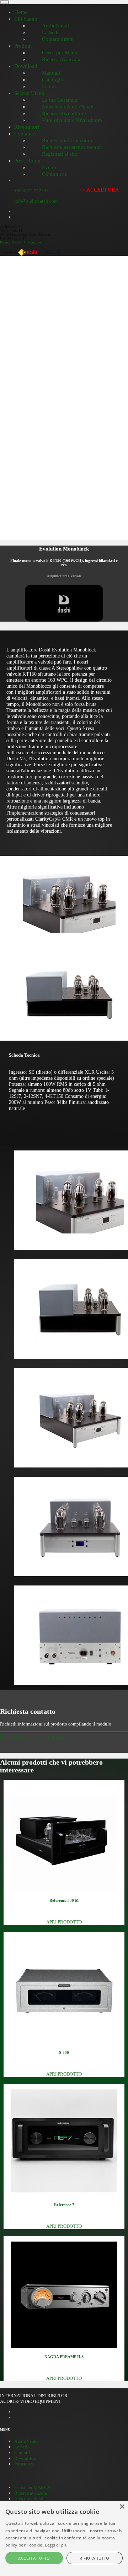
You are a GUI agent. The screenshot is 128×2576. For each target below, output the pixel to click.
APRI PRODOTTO (64, 1922)
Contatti (22, 2452)
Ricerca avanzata (31, 2493)
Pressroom (24, 2464)
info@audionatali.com (36, 201)
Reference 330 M (64, 1900)
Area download (29, 2499)
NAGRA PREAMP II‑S (64, 2357)
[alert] (64, 2538)
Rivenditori (25, 2458)
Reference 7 (64, 2205)
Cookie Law (33, 242)
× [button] (122, 2507)
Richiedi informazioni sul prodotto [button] (34, 1737)
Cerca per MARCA (32, 2487)
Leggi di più (56, 2545)
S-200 (64, 2052)
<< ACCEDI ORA (99, 190)
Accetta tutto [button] (34, 2558)
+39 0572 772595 (31, 191)
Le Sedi (22, 2447)
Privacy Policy (10, 242)
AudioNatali (26, 2441)
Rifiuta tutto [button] (94, 2558)
